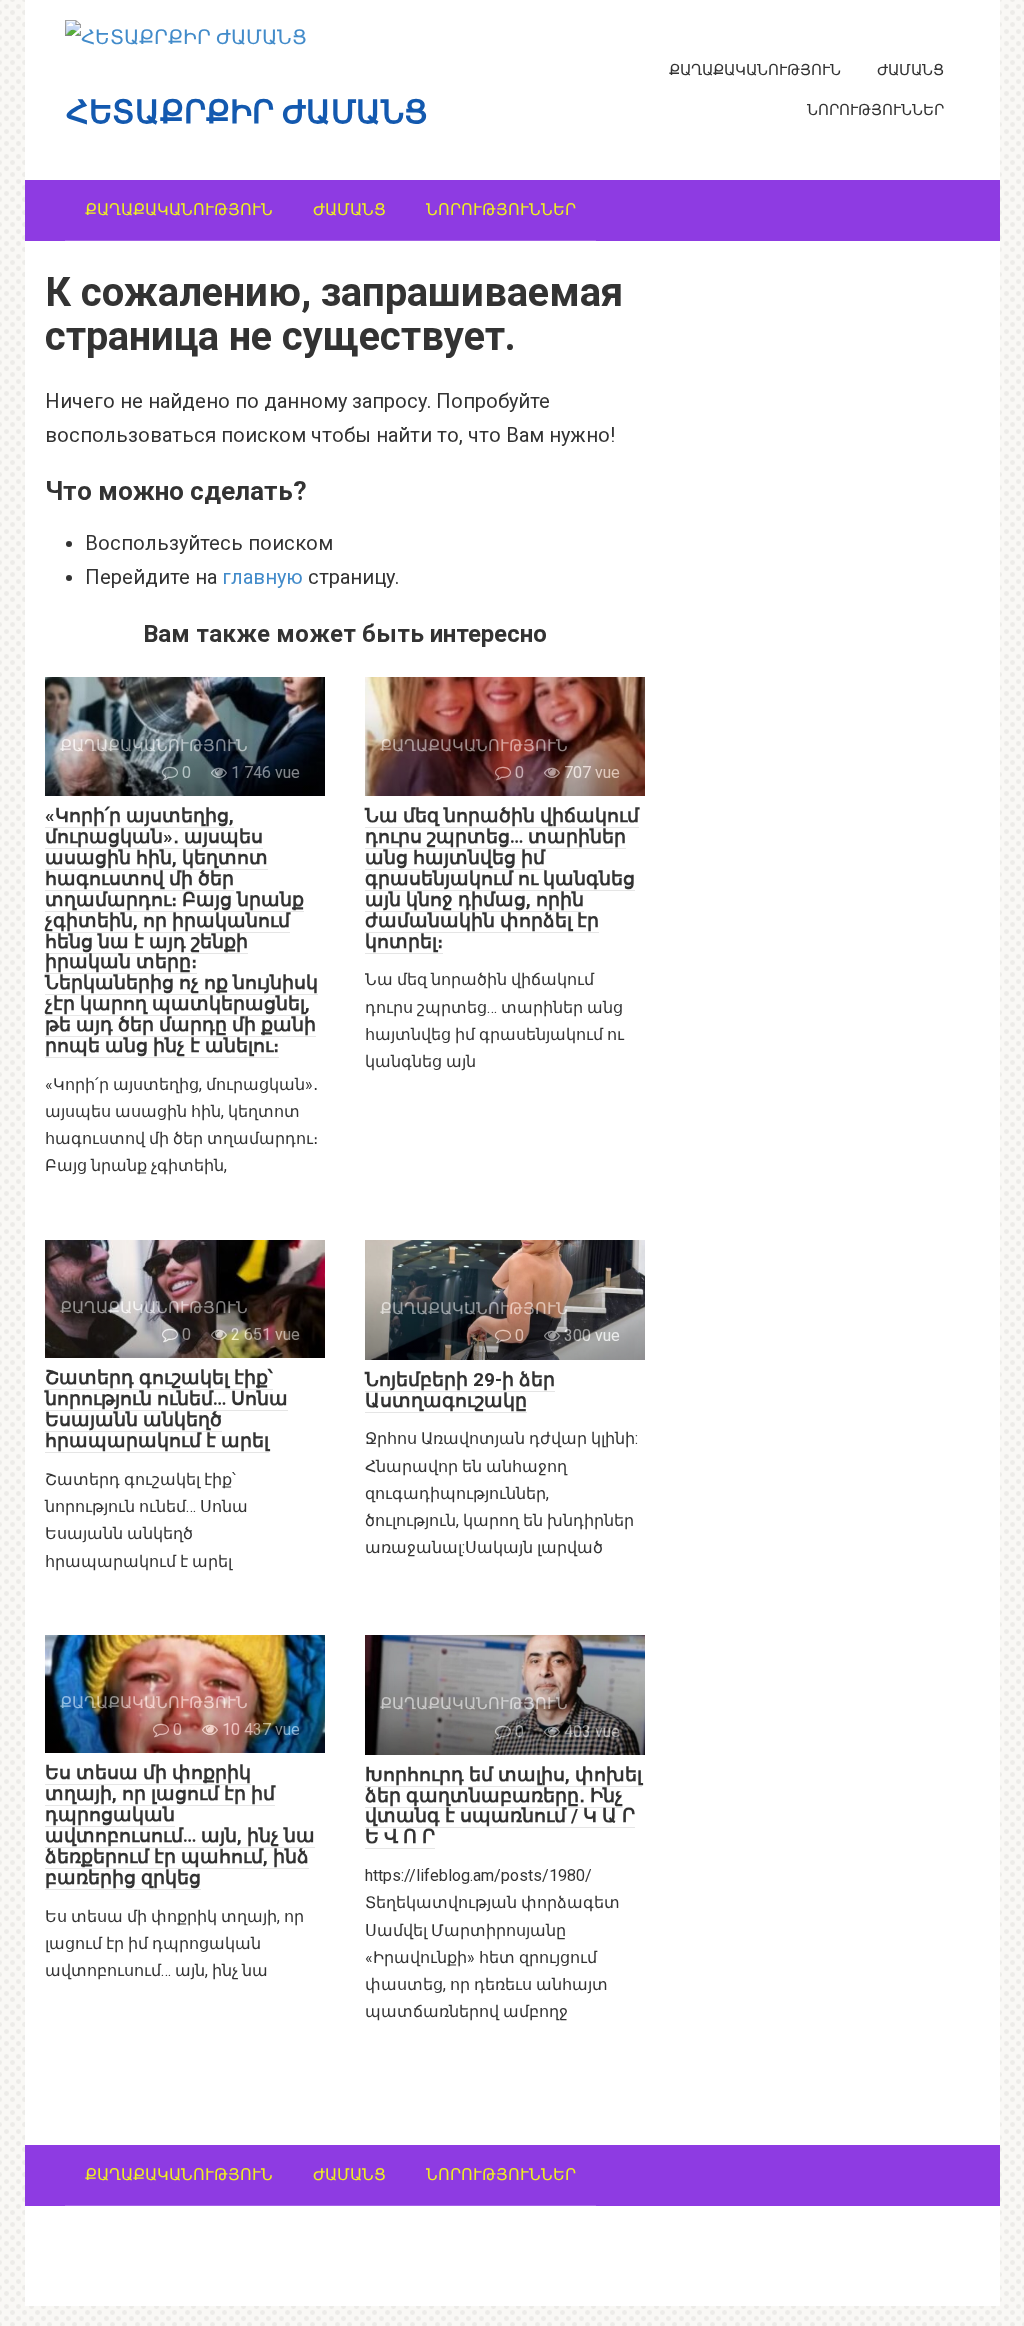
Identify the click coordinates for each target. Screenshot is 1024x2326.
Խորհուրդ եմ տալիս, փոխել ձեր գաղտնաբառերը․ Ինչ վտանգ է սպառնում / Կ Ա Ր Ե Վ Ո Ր (503, 1806)
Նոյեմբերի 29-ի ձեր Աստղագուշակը (460, 1390)
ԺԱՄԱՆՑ (910, 70)
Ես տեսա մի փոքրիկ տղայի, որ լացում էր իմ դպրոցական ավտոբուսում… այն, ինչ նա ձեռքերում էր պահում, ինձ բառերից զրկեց (180, 1824)
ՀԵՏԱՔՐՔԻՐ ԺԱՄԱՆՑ (247, 112)
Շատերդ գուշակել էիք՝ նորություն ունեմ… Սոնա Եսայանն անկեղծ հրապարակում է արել (166, 1409)
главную (262, 577)
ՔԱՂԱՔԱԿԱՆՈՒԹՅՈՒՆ (755, 70)
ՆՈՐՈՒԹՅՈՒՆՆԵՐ (875, 110)
